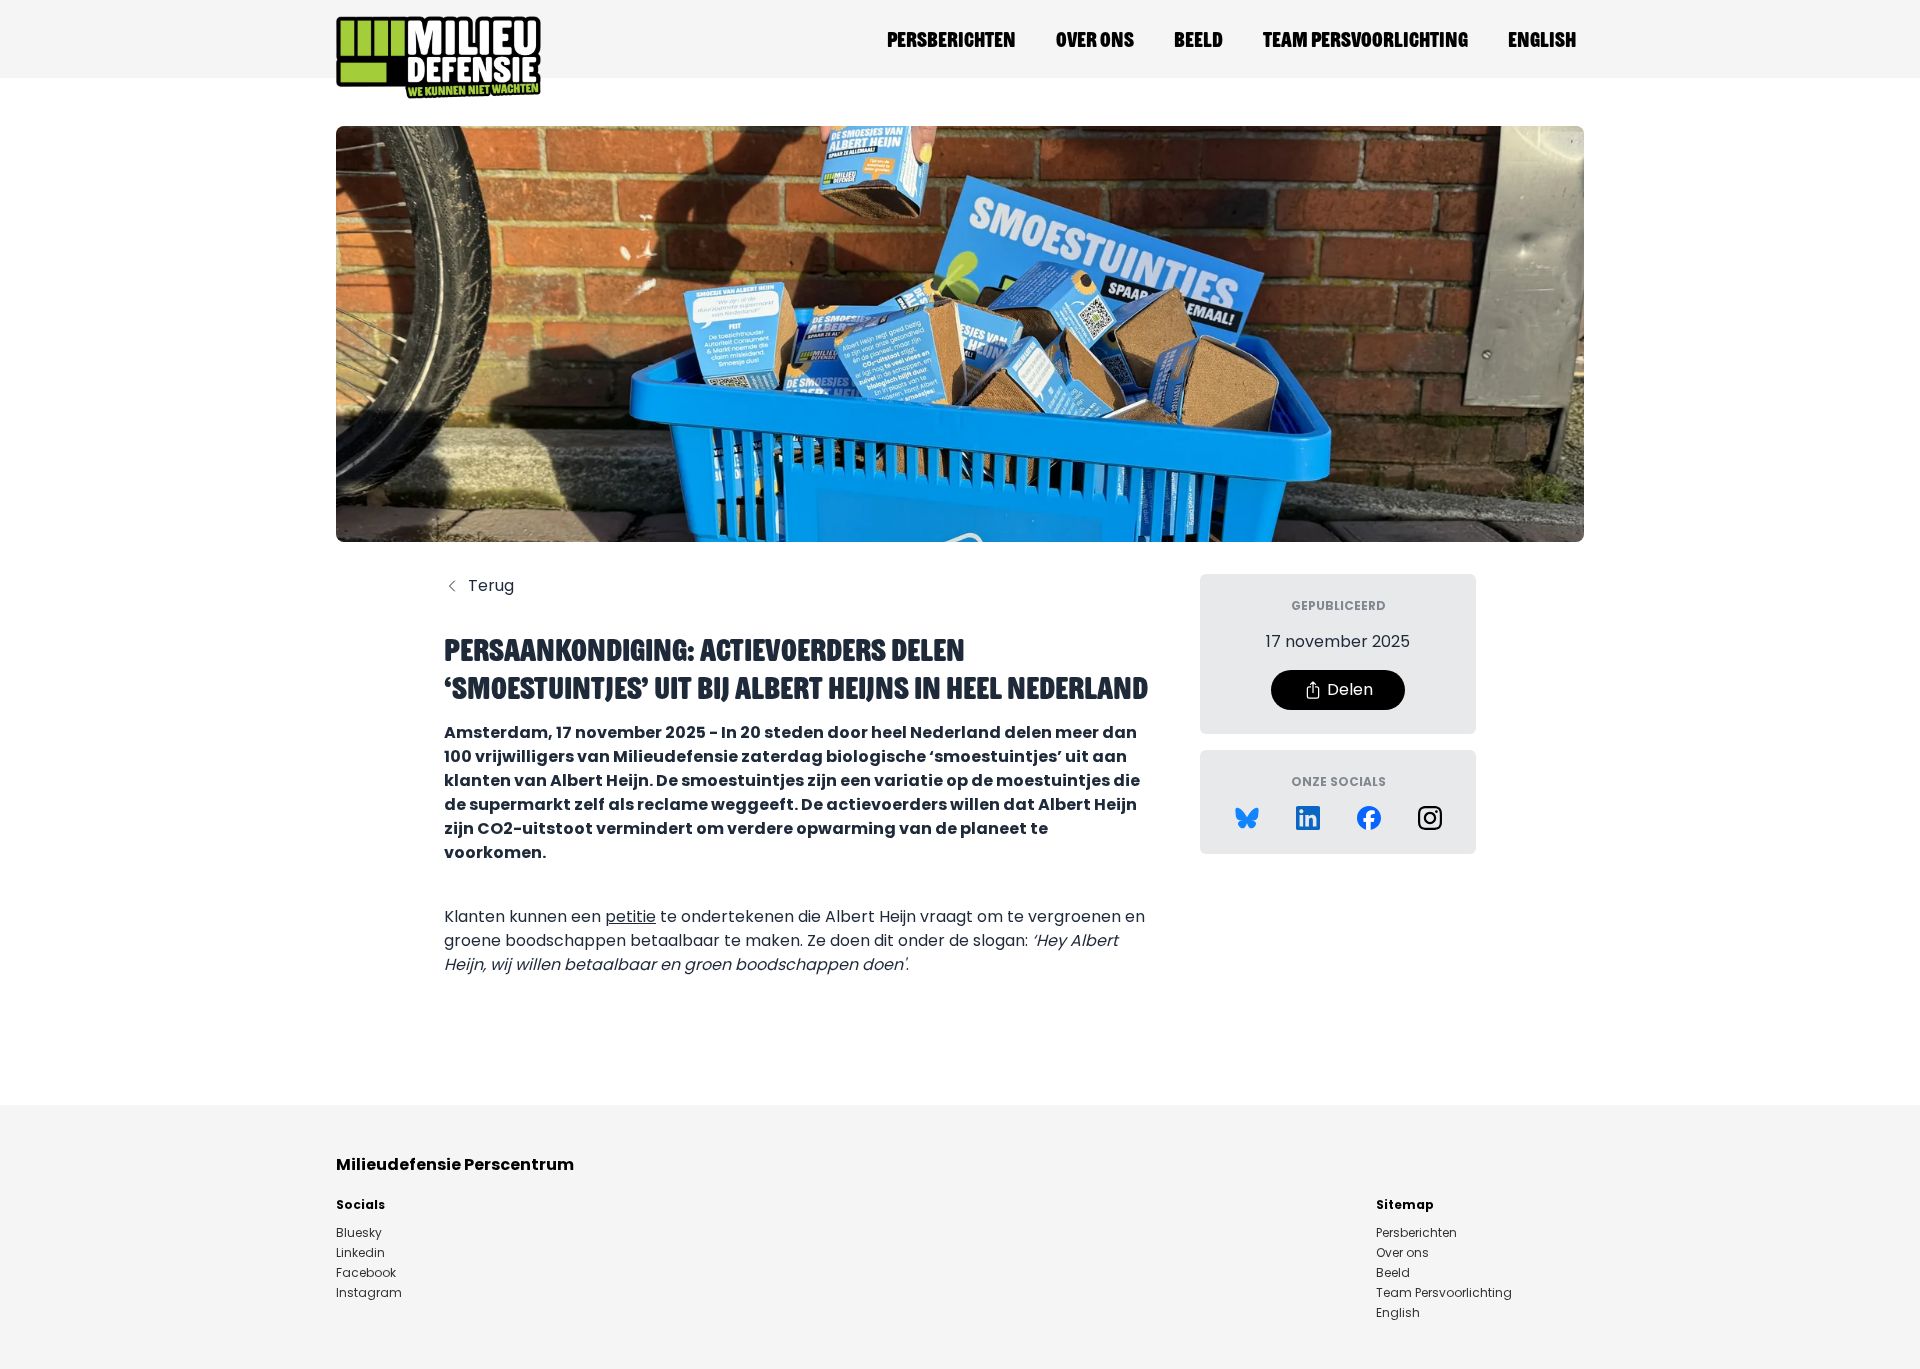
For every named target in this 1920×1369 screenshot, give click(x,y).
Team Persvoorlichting (1365, 39)
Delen (1350, 689)
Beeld (1198, 39)
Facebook (366, 1273)
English (1542, 39)
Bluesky (359, 1233)
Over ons (1095, 39)
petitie (630, 916)
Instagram (369, 1293)
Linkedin (360, 1253)
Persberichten (951, 39)
